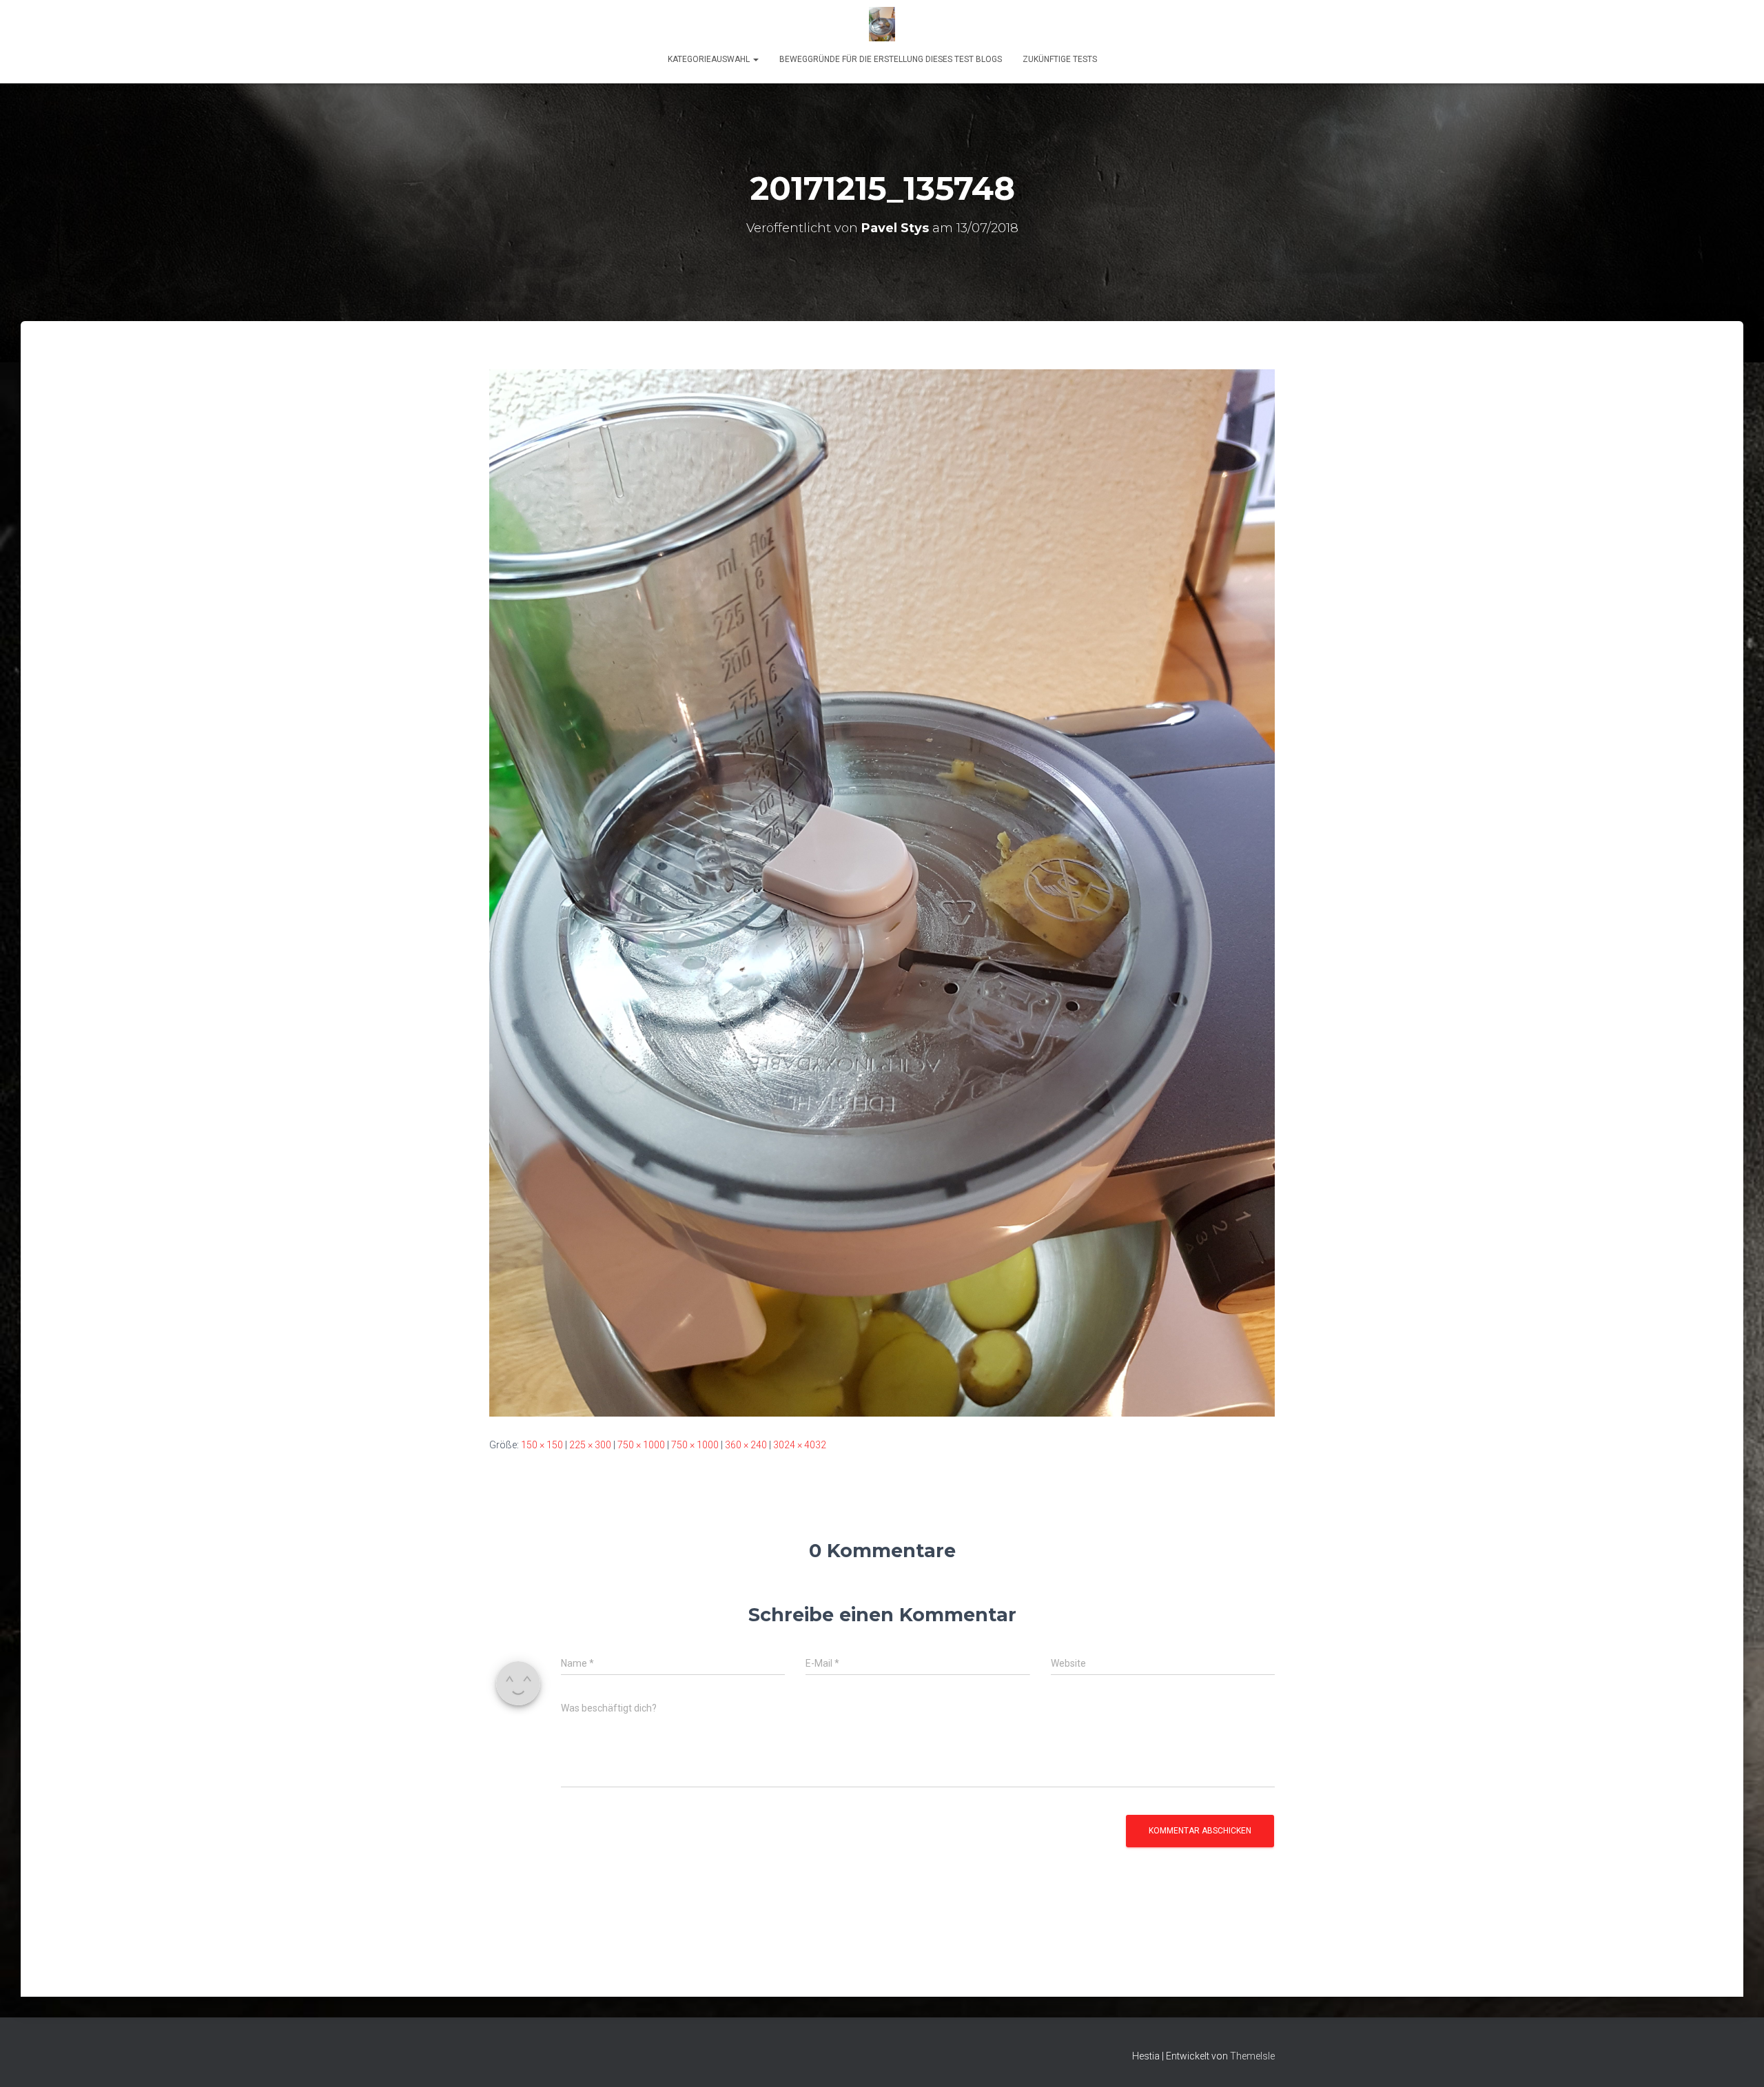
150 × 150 (542, 1445)
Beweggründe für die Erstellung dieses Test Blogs (891, 59)
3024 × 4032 (800, 1445)
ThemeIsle (1252, 2056)
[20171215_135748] (882, 892)
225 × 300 (590, 1445)
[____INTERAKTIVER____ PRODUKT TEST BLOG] (882, 24)
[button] (755, 59)
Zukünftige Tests (1060, 59)
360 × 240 (746, 1445)
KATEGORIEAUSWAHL (710, 59)
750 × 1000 (641, 1445)
